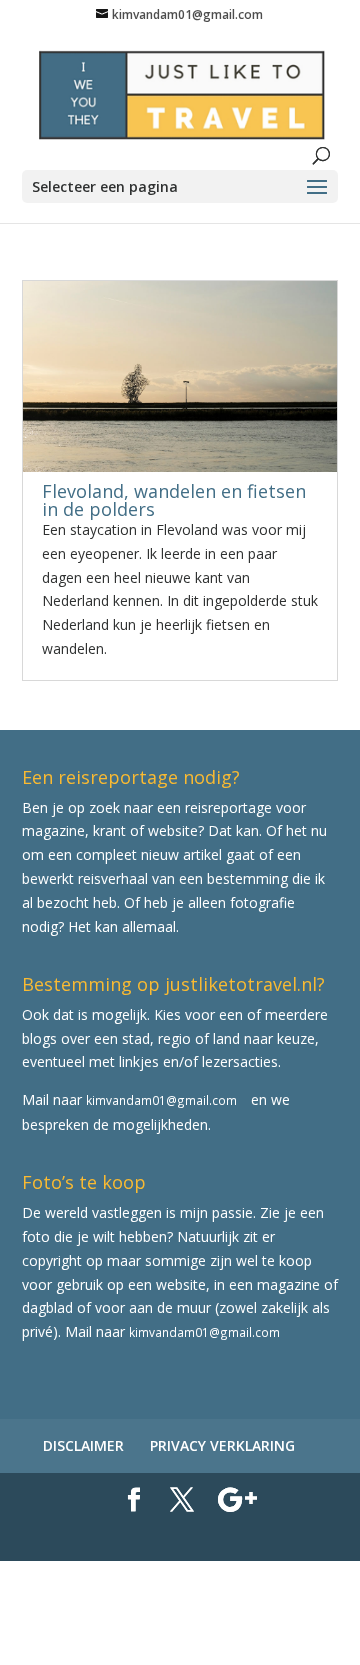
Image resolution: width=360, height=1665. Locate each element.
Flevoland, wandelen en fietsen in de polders (174, 500)
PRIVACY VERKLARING (222, 1445)
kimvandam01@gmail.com (161, 1100)
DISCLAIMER (83, 1445)
